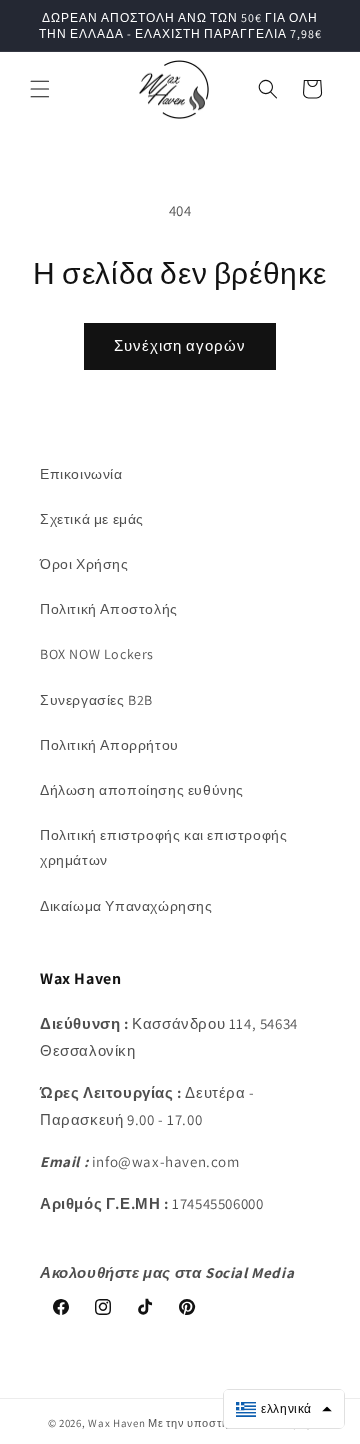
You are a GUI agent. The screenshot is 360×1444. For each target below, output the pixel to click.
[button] (40, 89)
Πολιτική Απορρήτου (109, 745)
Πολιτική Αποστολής (109, 609)
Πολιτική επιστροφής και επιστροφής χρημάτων (163, 847)
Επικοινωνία (81, 474)
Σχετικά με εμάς (92, 519)
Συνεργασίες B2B (96, 700)
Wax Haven (116, 1423)
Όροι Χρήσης (84, 564)
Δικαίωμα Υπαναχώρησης (126, 906)
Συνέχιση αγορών (180, 345)
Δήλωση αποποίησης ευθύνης (142, 790)
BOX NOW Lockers (97, 654)
